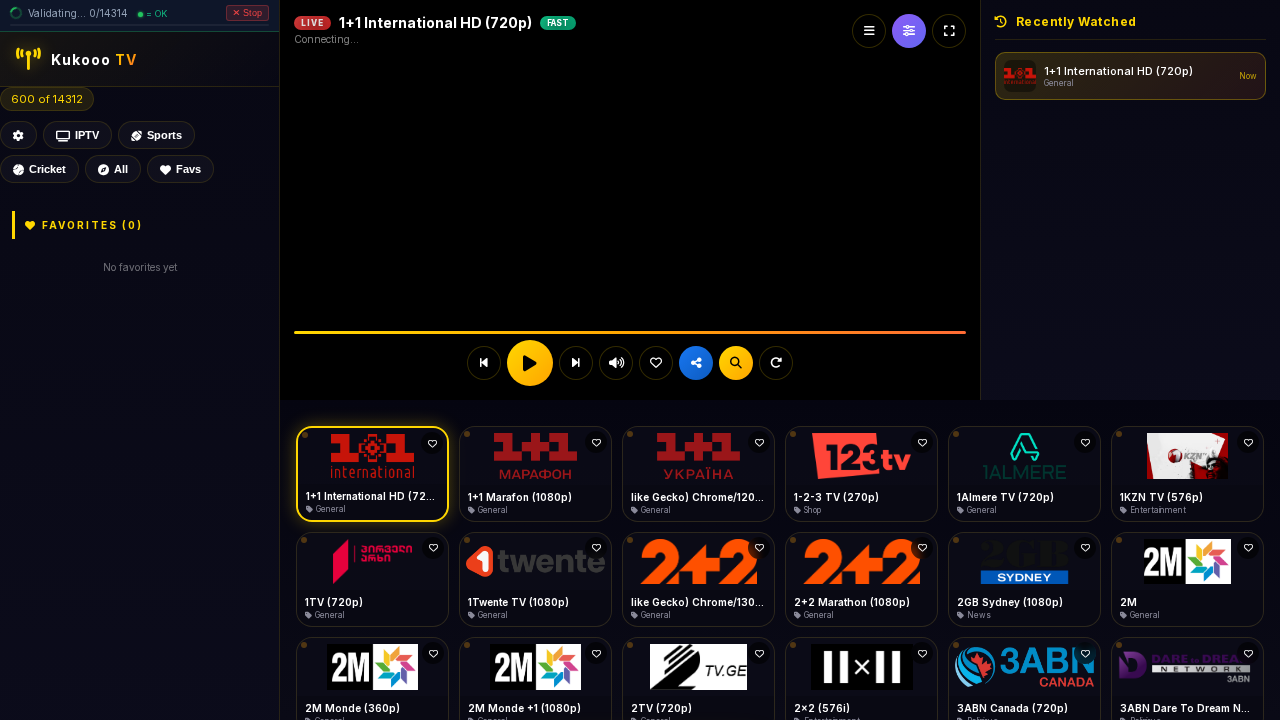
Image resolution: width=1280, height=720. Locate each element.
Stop (249, 23)
